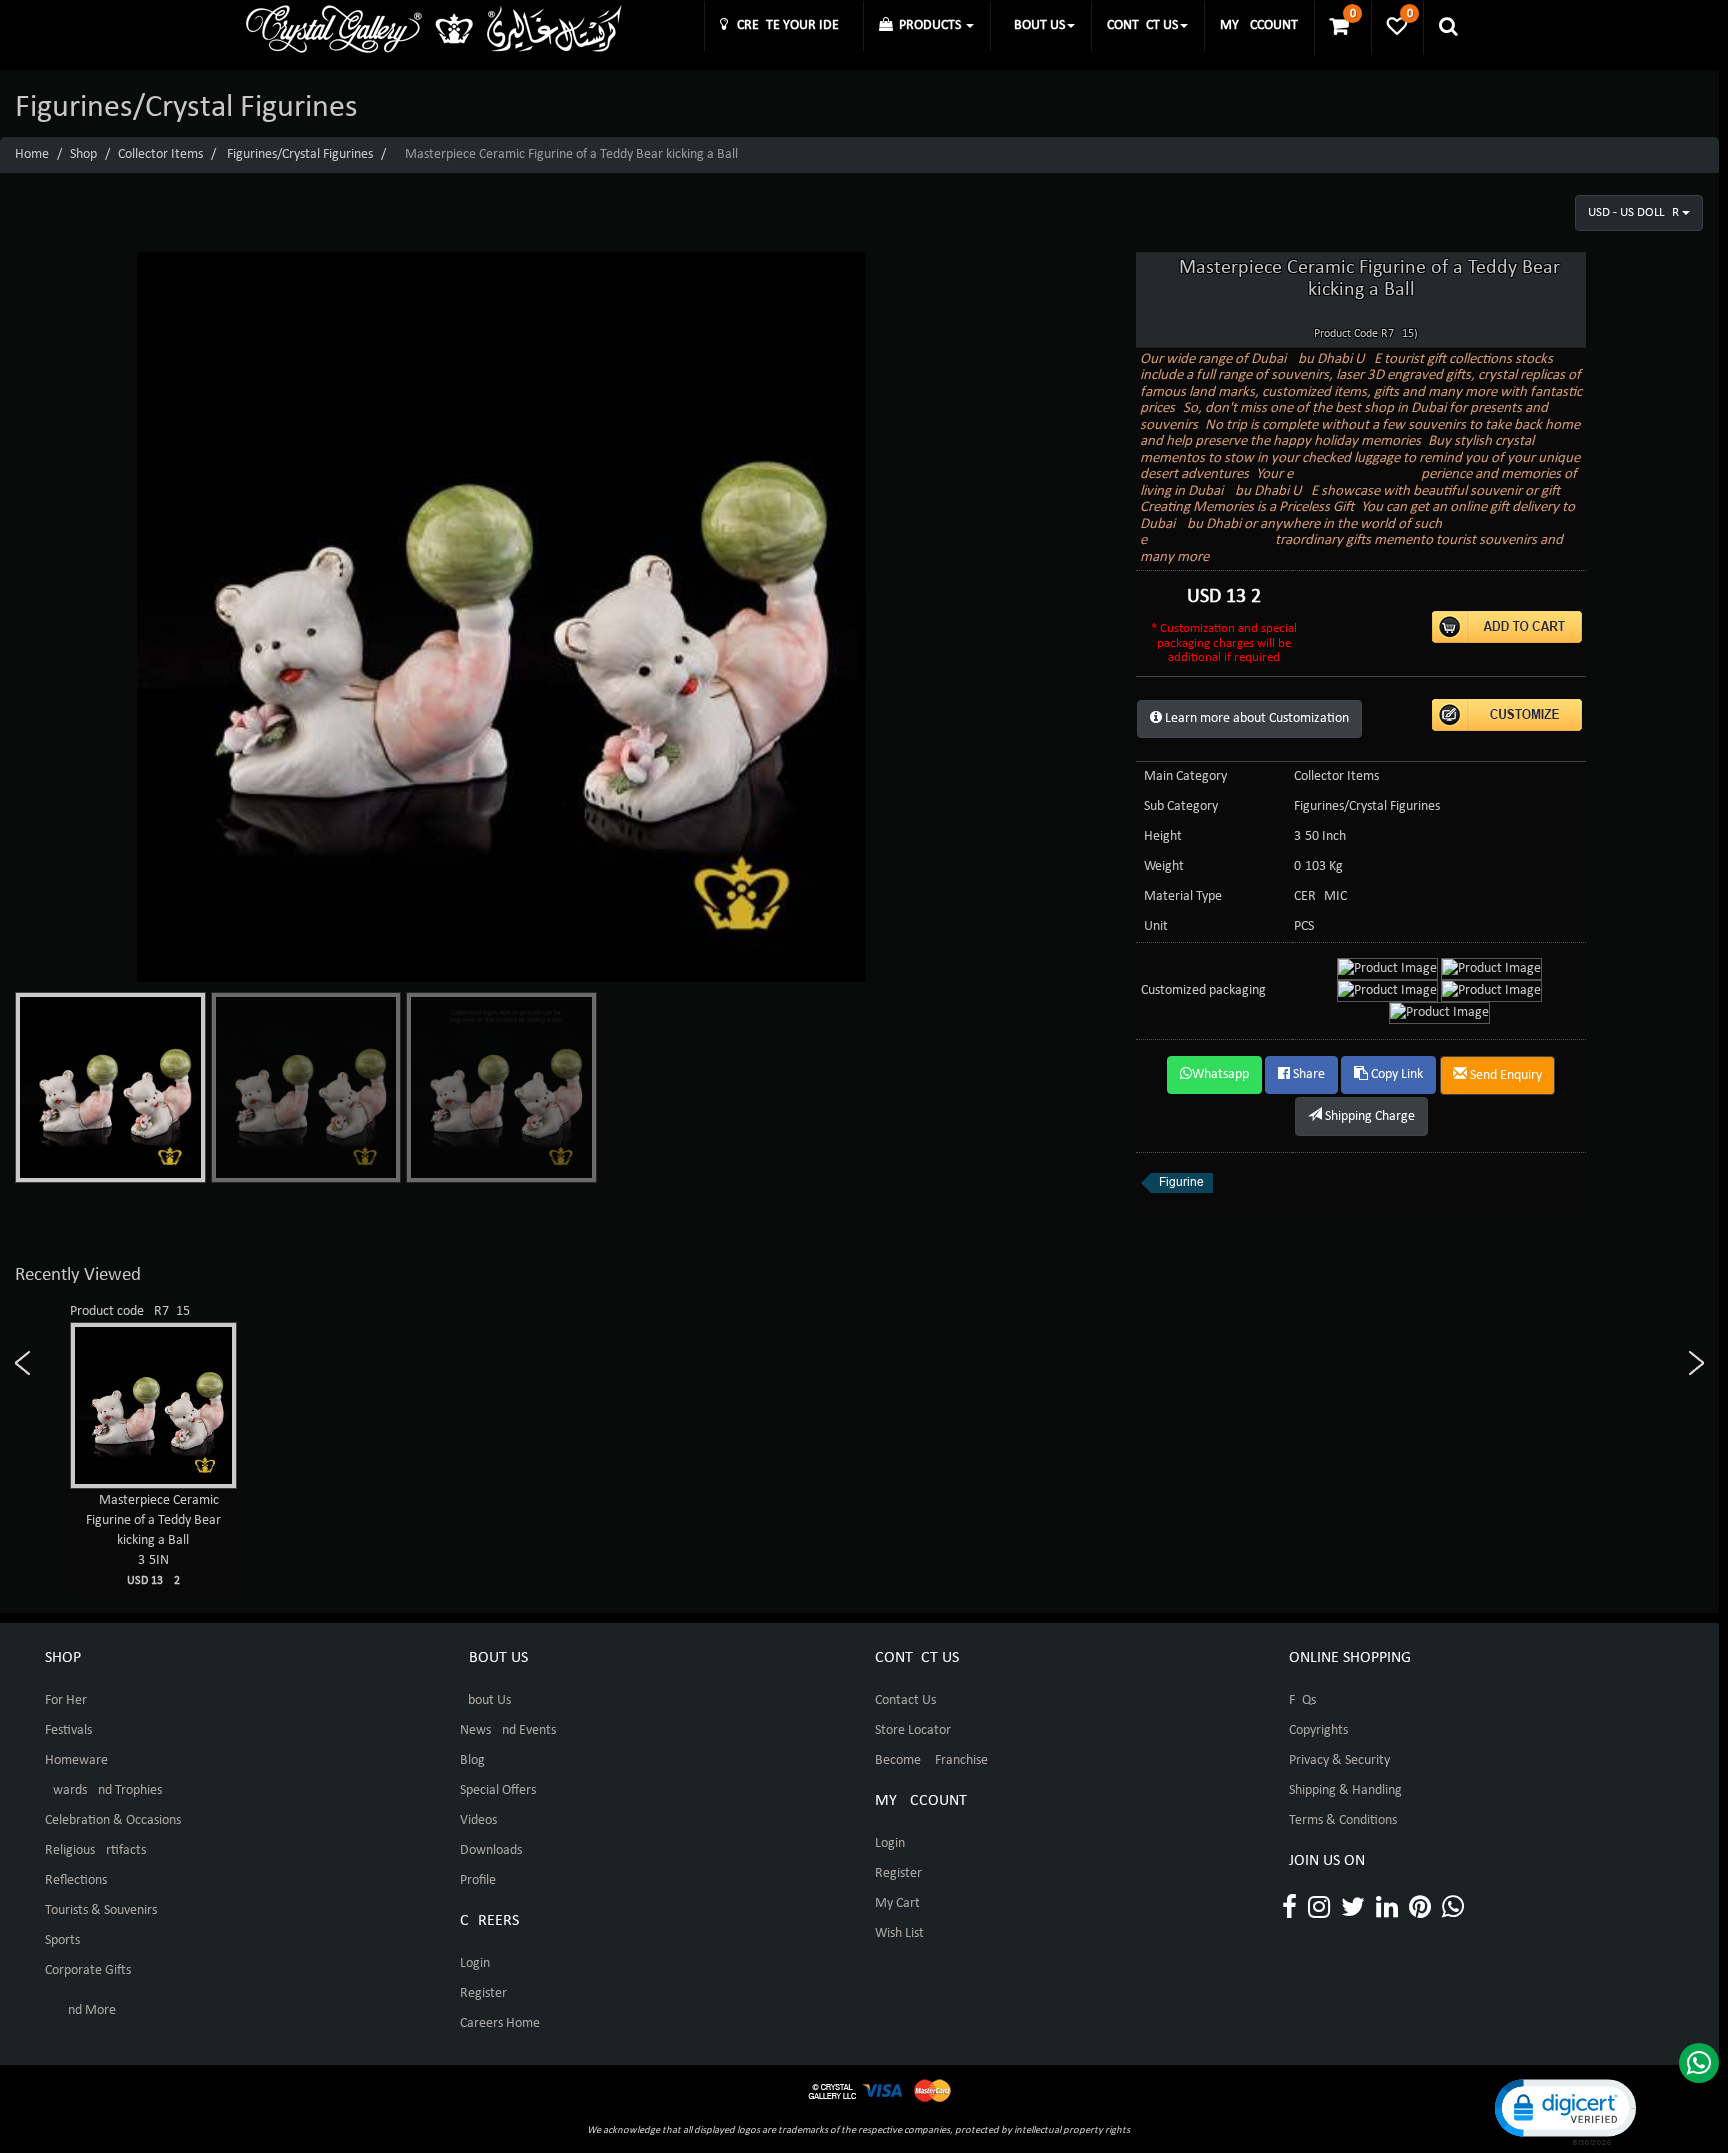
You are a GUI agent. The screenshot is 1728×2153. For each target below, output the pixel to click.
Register (483, 1993)
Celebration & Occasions (113, 1820)
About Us (485, 1700)
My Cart (897, 1903)
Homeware (76, 1760)
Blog (472, 1760)
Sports (62, 1940)
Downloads (491, 1850)
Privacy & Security (1339, 1760)
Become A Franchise (931, 1760)
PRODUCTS (928, 25)
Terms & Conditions (1343, 1820)
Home (32, 154)
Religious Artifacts (95, 1850)
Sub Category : (1184, 806)
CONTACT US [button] (1142, 25)
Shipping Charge (1368, 1116)
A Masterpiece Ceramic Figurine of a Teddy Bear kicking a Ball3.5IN (153, 1540)
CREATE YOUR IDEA (787, 25)
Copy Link (1395, 1074)
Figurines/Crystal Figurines (300, 154)
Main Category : (1189, 776)
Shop (83, 154)
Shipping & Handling (1345, 1790)
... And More (80, 2010)
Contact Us (905, 1700)
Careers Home (500, 2023)
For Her (66, 1700)
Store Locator (913, 1730)
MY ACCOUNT (1259, 25)
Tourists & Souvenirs (101, 1910)
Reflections (76, 1880)
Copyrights (1318, 1730)
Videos (478, 1820)
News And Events (508, 1730)
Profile (478, 1880)
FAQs (1302, 1700)
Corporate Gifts (88, 1970)
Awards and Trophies (103, 1790)
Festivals (68, 1730)
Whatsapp (1220, 1074)
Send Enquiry (1504, 1075)
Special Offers (498, 1790)
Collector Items (160, 154)
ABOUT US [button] (1035, 25)
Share (1307, 1074)
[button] (1564, 2110)
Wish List (899, 1933)
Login (475, 1963)
